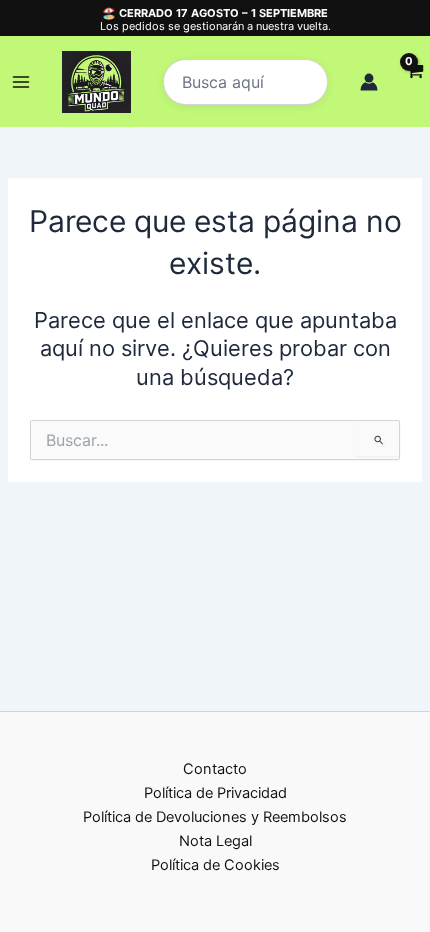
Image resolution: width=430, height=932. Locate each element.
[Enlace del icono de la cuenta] (369, 82)
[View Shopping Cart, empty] (414, 82)
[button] (245, 82)
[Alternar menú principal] (21, 82)
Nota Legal (215, 841)
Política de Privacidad (215, 793)
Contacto (215, 769)
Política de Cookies (215, 865)
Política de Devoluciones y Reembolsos (215, 817)
